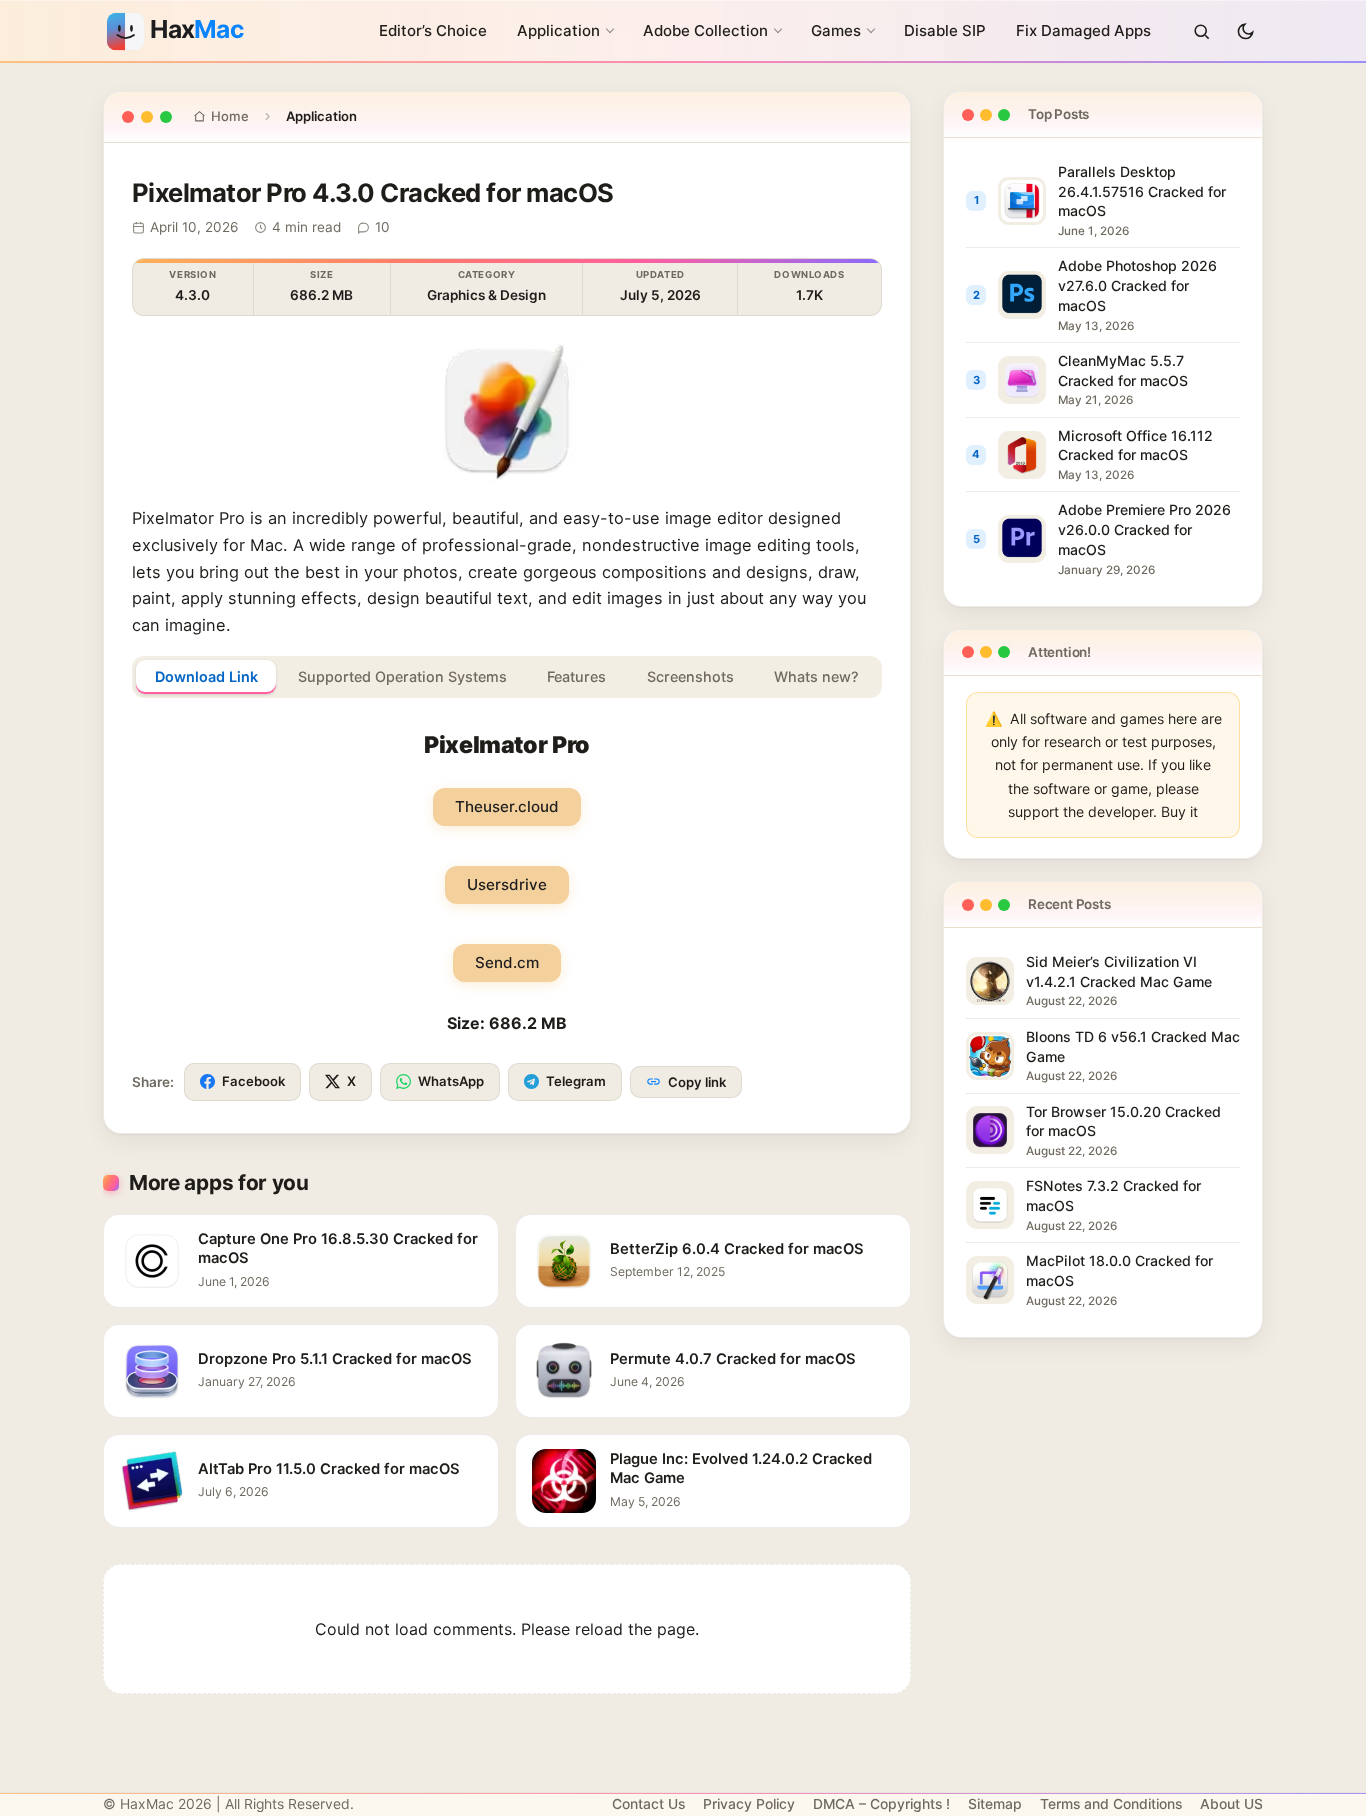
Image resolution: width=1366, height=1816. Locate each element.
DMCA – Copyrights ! (881, 1804)
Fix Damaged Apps (1083, 30)
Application (558, 30)
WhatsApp (451, 1081)
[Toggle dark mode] (1245, 31)
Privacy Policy (749, 1804)
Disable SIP (945, 30)
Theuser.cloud (507, 806)
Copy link (697, 1082)
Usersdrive (507, 884)
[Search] (1201, 31)
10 (382, 227)
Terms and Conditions (1111, 1804)
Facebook (253, 1081)
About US (1231, 1804)
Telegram (576, 1081)
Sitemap (995, 1804)
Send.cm (507, 962)
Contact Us (648, 1804)
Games (836, 30)
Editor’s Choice (433, 30)
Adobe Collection (705, 30)
